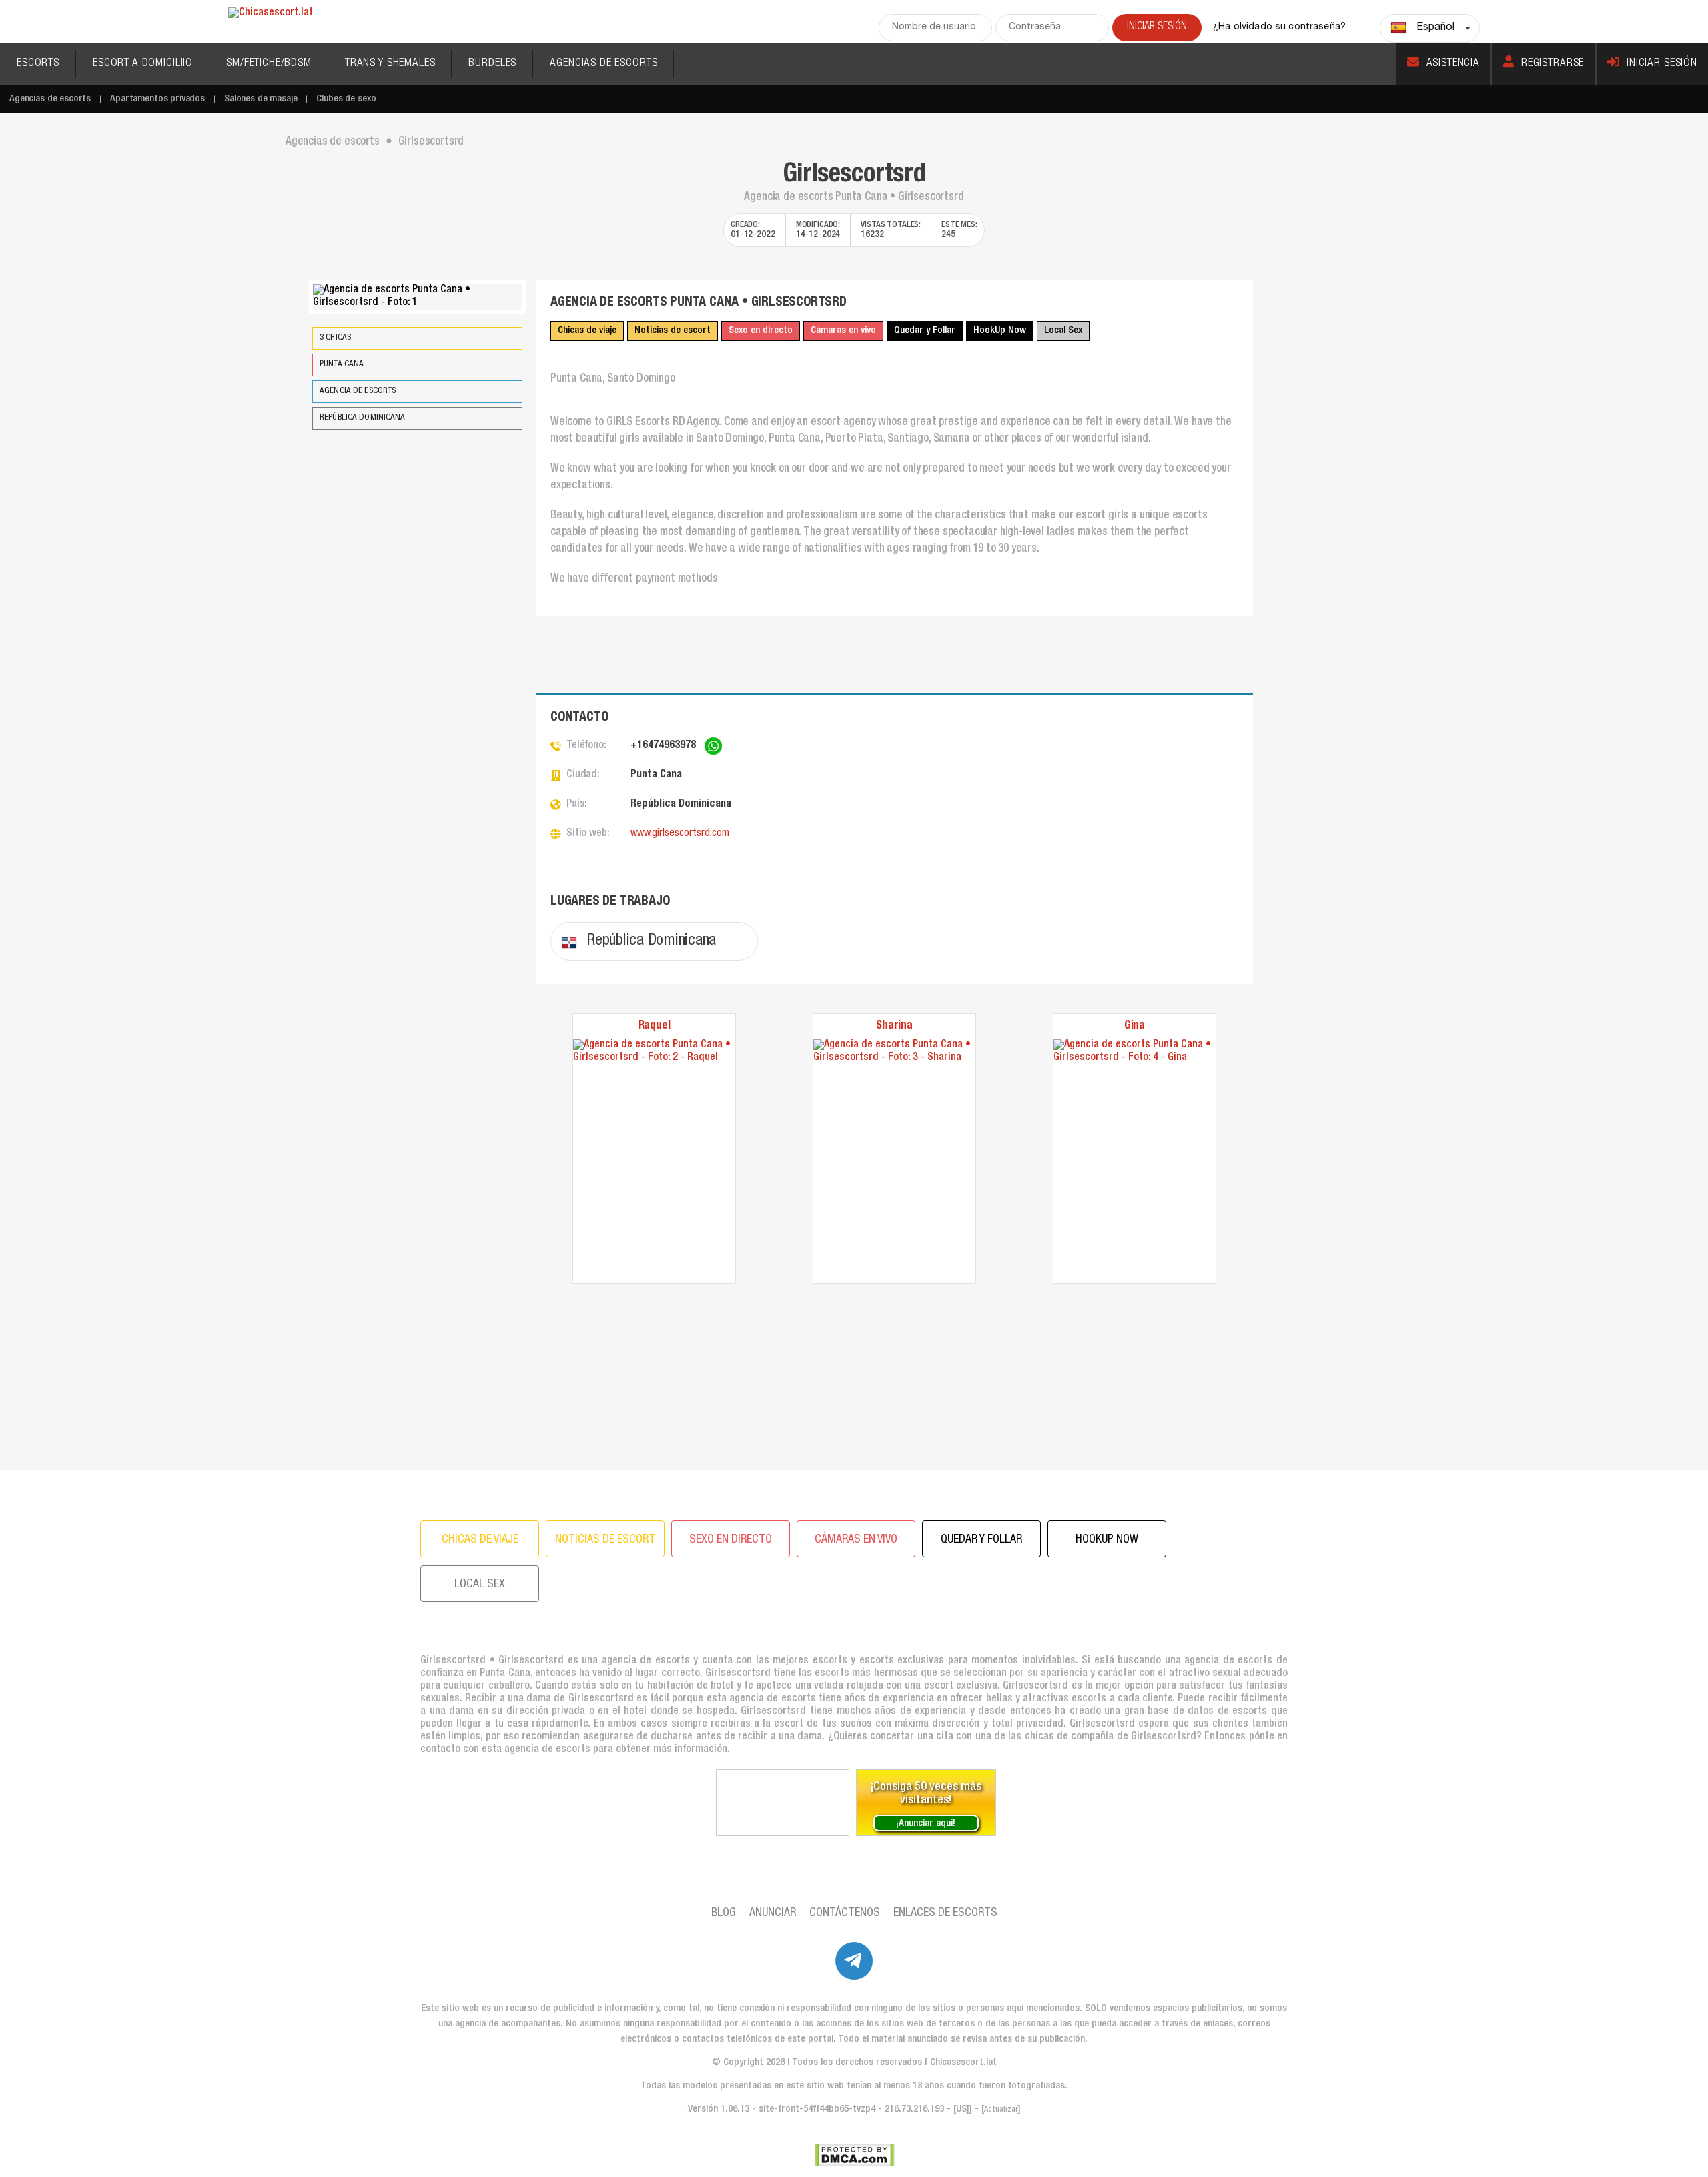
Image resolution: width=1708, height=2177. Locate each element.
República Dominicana (363, 418)
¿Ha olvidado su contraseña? (1279, 27)
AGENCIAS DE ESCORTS (603, 64)
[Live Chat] (783, 1803)
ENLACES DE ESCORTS (945, 1913)
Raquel (655, 1026)
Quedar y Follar (925, 331)
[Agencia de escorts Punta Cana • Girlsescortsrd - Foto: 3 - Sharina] (894, 1161)
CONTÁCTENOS (845, 1913)
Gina (1135, 1026)
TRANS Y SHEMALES (390, 64)
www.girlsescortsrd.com (680, 834)
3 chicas (335, 338)
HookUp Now (1000, 331)
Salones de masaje (261, 99)
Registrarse (1553, 64)
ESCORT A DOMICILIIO (143, 64)
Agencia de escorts (358, 391)
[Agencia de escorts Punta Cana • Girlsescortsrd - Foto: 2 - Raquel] (654, 1161)
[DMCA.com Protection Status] (854, 2155)
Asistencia (1453, 64)
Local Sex (1063, 331)
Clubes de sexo (346, 99)
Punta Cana (342, 365)
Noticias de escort (673, 331)
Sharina (894, 1026)
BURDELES (492, 64)
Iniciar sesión (1662, 64)
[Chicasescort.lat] (271, 14)
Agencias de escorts (50, 99)
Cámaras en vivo (843, 331)
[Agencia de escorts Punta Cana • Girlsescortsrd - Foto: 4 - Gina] (1135, 1161)
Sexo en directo (761, 331)
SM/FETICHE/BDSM (269, 64)
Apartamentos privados (157, 99)
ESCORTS (38, 64)
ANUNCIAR (773, 1913)
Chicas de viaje (587, 331)
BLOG (724, 1913)
